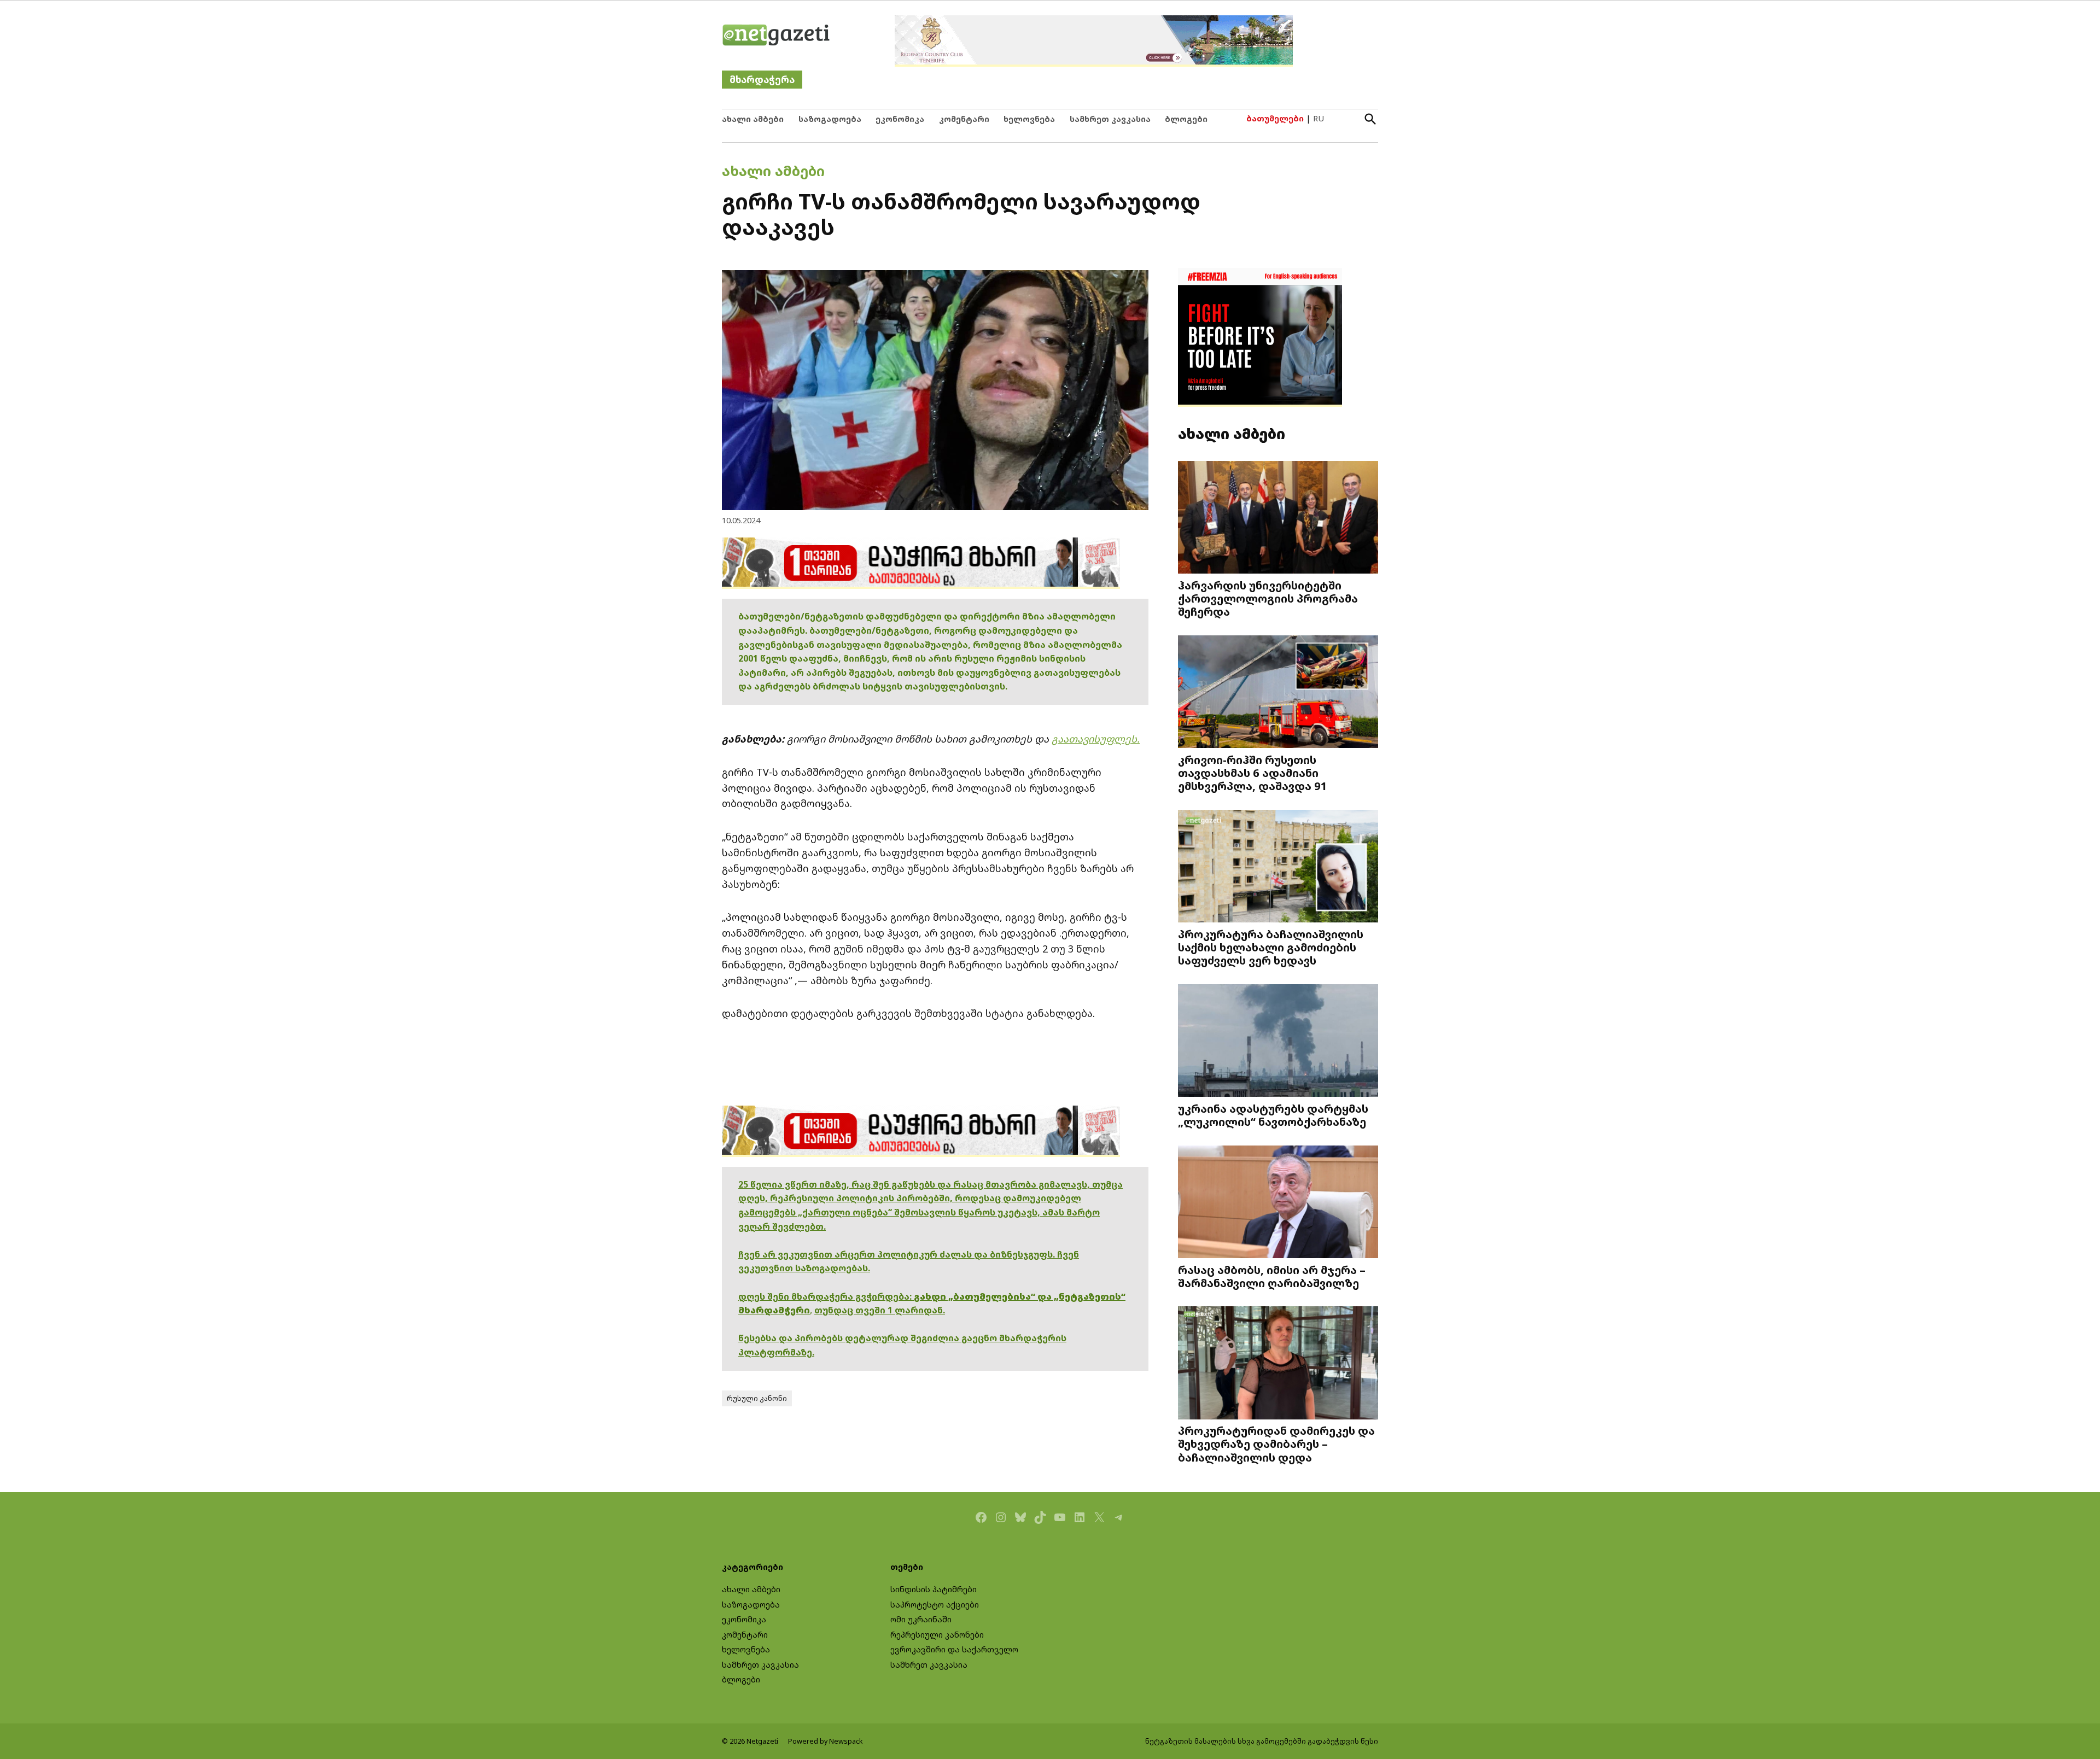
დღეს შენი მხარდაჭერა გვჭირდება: (826, 1296)
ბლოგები (1186, 119)
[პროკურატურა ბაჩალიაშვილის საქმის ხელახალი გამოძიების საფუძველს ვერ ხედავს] (1278, 867)
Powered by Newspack (826, 1741)
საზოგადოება (830, 119)
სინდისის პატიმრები (934, 1589)
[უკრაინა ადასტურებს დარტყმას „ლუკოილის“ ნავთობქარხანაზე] (1278, 1042)
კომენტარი (964, 119)
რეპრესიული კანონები (937, 1635)
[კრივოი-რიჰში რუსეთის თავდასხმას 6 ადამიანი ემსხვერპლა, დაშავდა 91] (1278, 693)
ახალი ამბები (753, 119)
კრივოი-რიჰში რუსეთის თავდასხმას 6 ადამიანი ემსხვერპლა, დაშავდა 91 (1253, 773)
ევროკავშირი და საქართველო (954, 1649)
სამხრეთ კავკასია (1110, 119)
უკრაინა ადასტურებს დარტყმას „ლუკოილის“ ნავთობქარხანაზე (1273, 1115)
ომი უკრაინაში (921, 1619)
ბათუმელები (1275, 118)
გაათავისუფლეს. (1096, 739)
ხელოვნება (1029, 119)
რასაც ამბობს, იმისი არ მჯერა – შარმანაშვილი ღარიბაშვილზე (1272, 1276)
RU (1319, 118)
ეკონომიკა (900, 119)
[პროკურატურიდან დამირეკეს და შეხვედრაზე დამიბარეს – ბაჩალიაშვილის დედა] (1278, 1364)
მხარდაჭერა (762, 80)
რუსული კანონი (757, 1398)
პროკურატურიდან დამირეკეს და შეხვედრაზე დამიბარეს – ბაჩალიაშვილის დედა (1276, 1444)
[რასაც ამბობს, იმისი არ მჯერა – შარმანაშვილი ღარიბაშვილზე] (1278, 1203)
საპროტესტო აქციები (935, 1605)
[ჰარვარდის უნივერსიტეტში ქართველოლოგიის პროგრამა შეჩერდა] (1278, 519)
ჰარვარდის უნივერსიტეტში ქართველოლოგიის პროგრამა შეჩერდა (1268, 598)
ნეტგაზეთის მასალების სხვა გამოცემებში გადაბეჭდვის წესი (1262, 1741)
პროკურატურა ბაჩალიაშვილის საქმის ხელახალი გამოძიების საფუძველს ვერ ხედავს (1271, 947)
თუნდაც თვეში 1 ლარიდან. (880, 1310)
